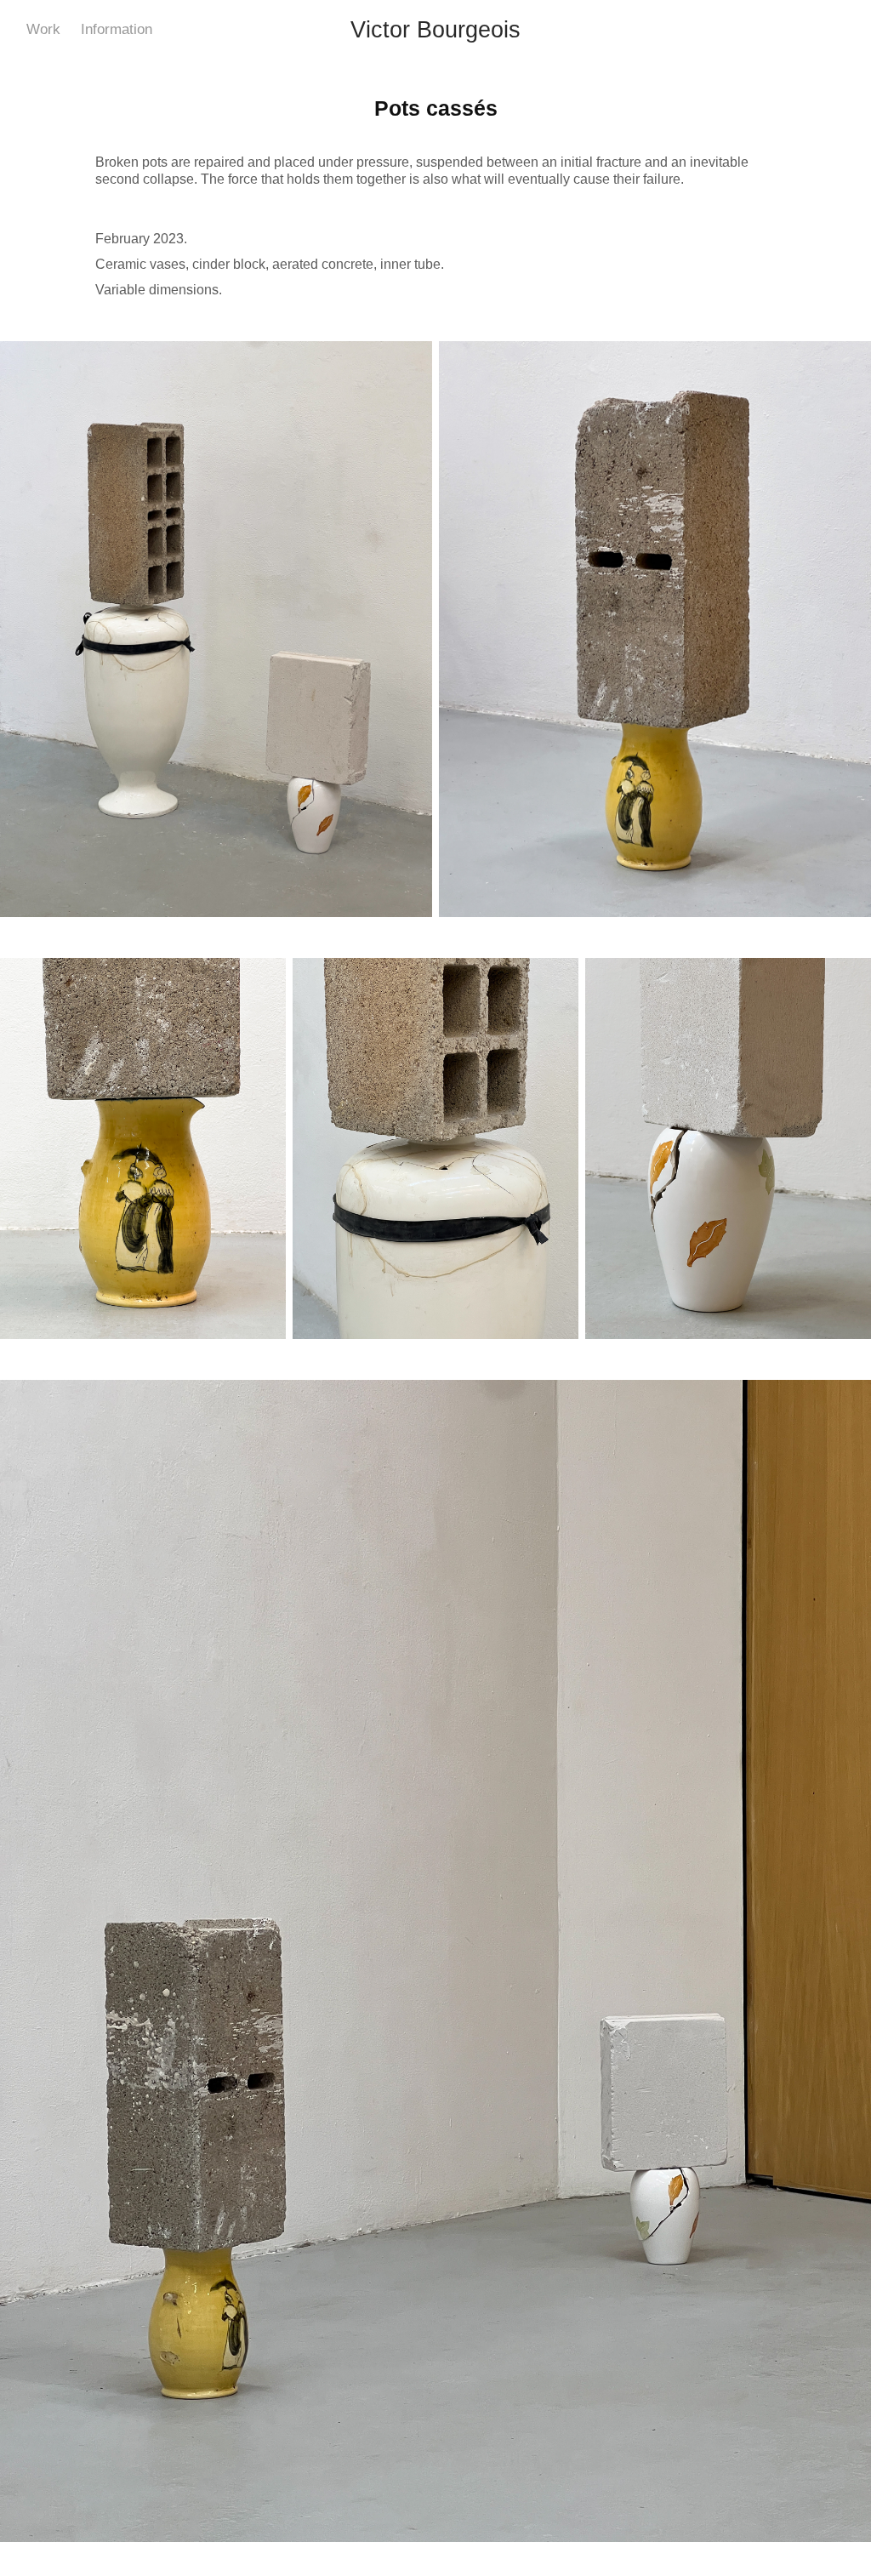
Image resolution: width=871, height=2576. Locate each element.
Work (43, 29)
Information (117, 29)
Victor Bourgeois (435, 30)
